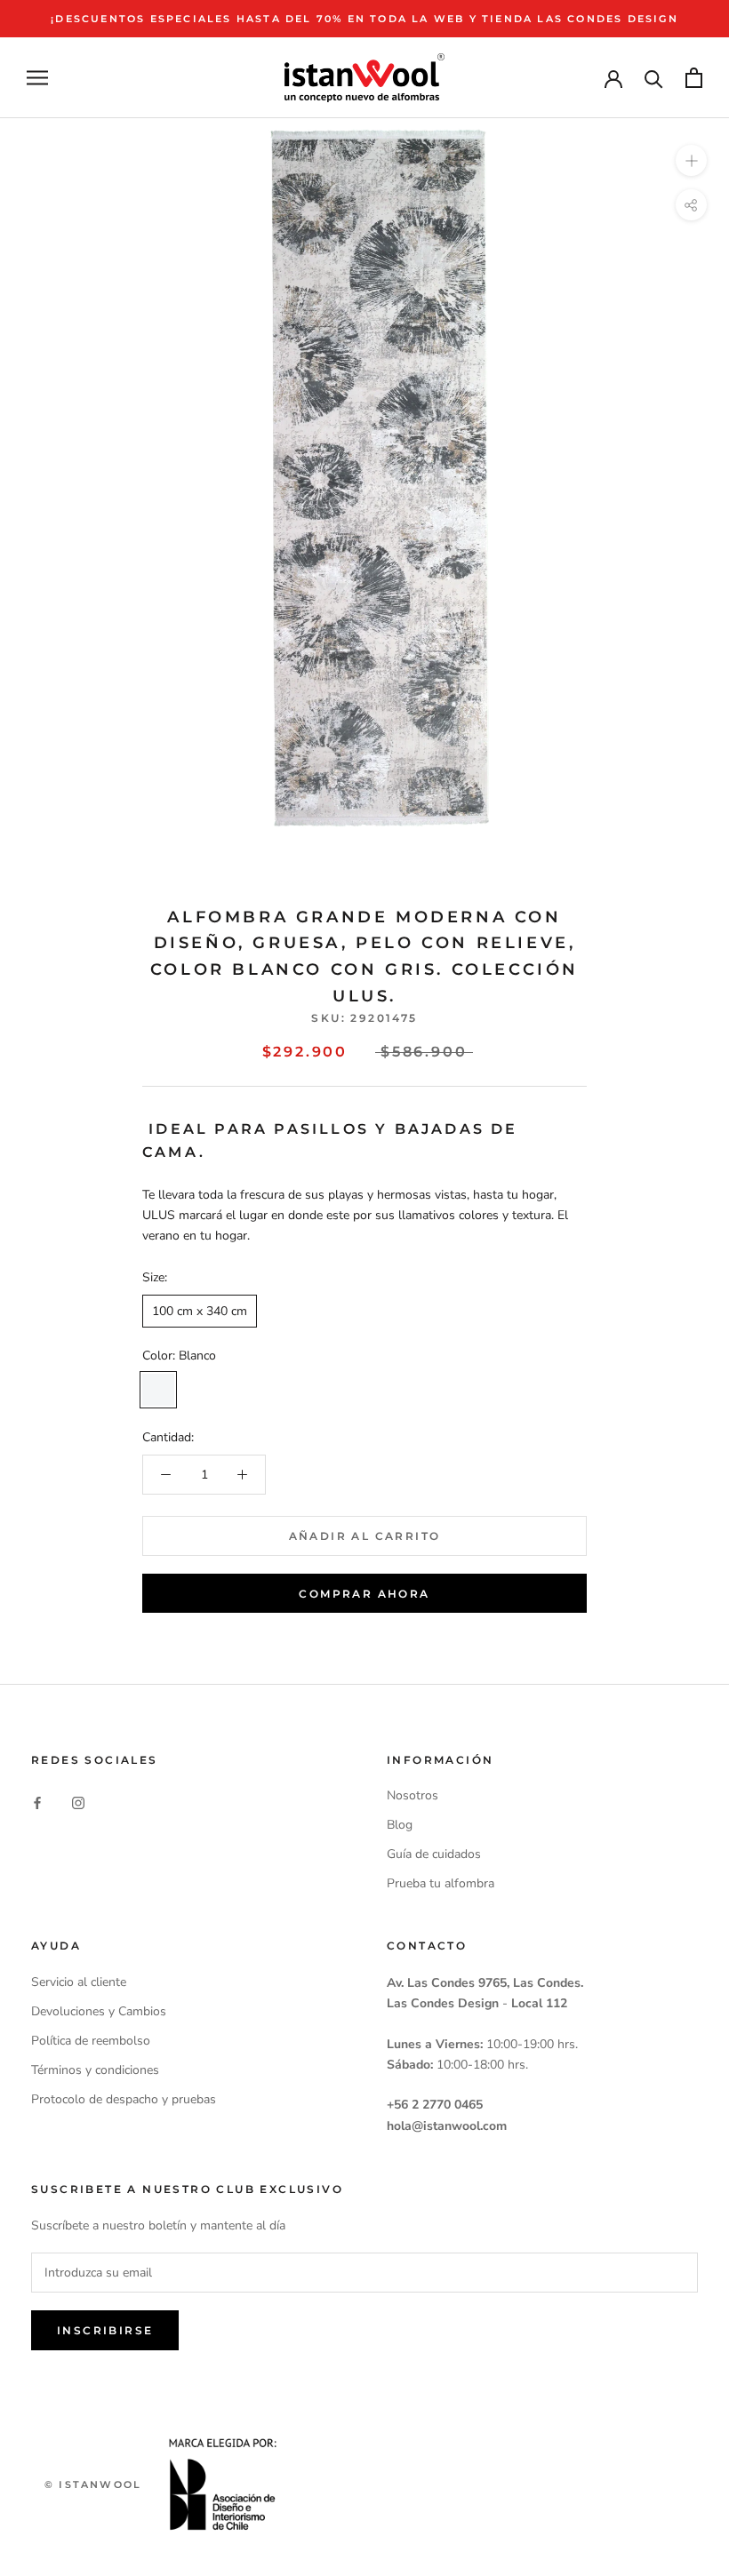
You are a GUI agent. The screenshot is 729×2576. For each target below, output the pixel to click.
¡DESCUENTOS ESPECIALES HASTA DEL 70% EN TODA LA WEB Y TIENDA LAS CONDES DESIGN (364, 19)
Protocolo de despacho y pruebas (124, 2099)
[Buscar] (654, 78)
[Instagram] (78, 1802)
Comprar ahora (364, 1594)
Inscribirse (105, 2330)
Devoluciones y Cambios (99, 2011)
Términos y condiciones (95, 2070)
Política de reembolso (91, 2041)
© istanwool (93, 2484)
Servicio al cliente (79, 1982)
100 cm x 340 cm (200, 1311)
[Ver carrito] (694, 78)
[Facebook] (37, 1802)
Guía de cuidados (434, 1854)
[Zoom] (691, 160)
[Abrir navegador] (37, 78)
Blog (400, 1825)
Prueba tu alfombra (441, 1883)
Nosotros (413, 1795)
